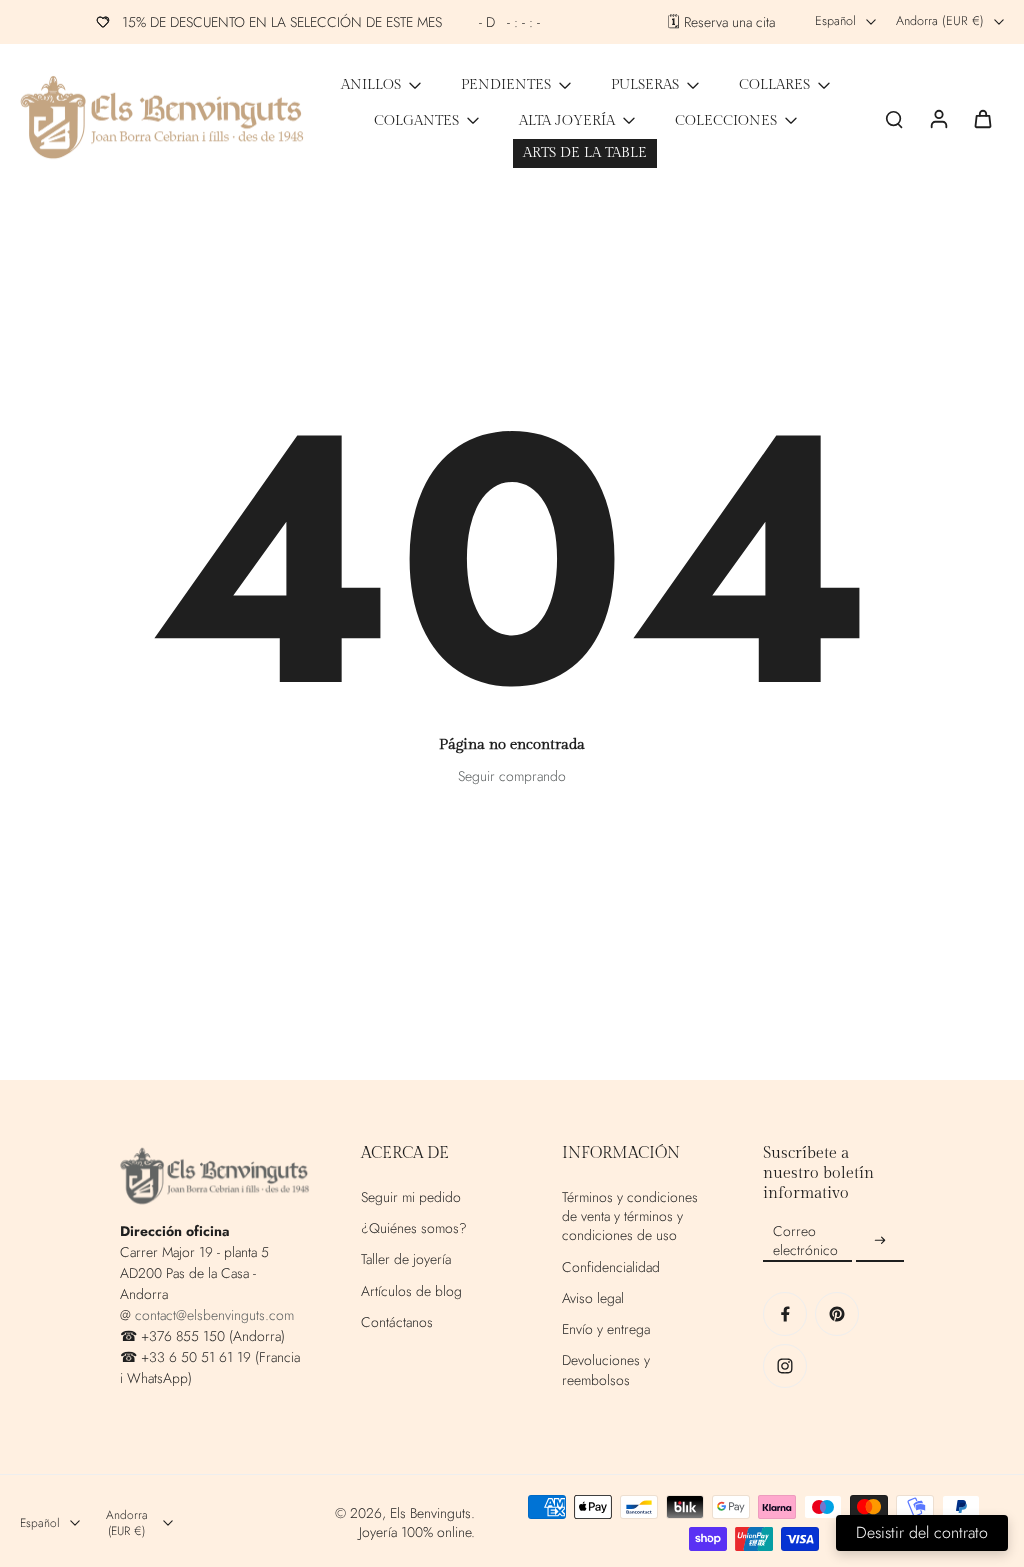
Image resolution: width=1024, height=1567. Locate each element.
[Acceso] (938, 118)
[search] (894, 118)
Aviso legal (593, 1298)
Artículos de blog (411, 1291)
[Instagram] (785, 1366)
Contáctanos (397, 1322)
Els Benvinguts (430, 1513)
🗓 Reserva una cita (721, 22)
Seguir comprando (512, 776)
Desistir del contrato (922, 1532)
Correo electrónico (805, 1241)
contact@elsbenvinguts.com (214, 1315)
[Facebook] (785, 1314)
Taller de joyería (406, 1259)
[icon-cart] (982, 118)
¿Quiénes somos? (414, 1228)
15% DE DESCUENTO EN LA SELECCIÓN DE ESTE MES (331, 22)
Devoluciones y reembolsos (606, 1370)
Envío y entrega (606, 1329)
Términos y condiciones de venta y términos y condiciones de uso (630, 1217)
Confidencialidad (611, 1267)
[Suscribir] (880, 1241)
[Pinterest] (837, 1314)
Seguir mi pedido (411, 1197)
